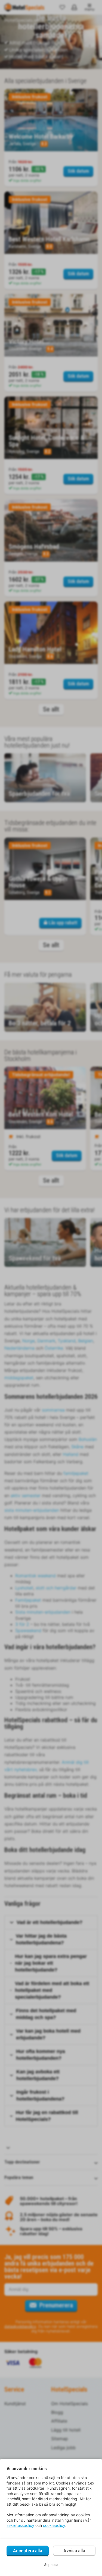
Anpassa (51, 2565)
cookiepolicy (54, 2525)
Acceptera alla (28, 2551)
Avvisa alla (74, 2551)
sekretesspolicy (20, 2525)
